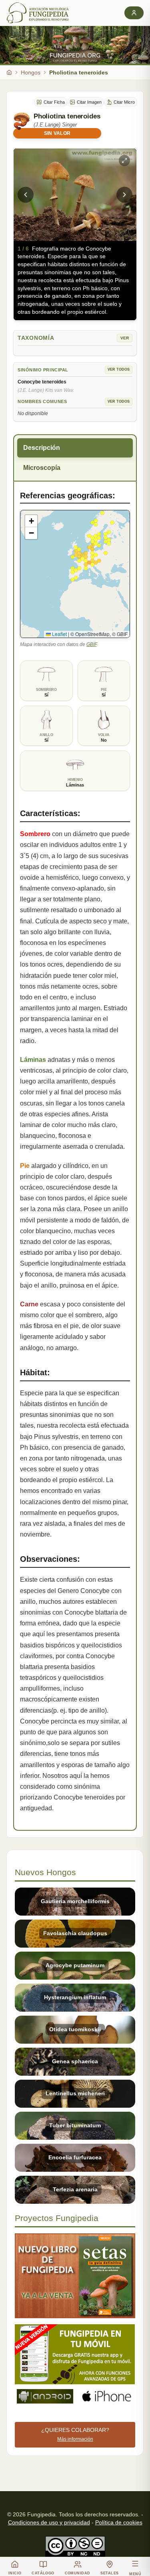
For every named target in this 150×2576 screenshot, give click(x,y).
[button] (31, 521)
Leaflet (59, 634)
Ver (125, 338)
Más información (75, 2439)
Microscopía (42, 468)
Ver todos (119, 369)
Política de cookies (119, 2522)
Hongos (31, 72)
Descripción (42, 448)
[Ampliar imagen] (124, 160)
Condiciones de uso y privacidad (49, 2522)
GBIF (91, 644)
